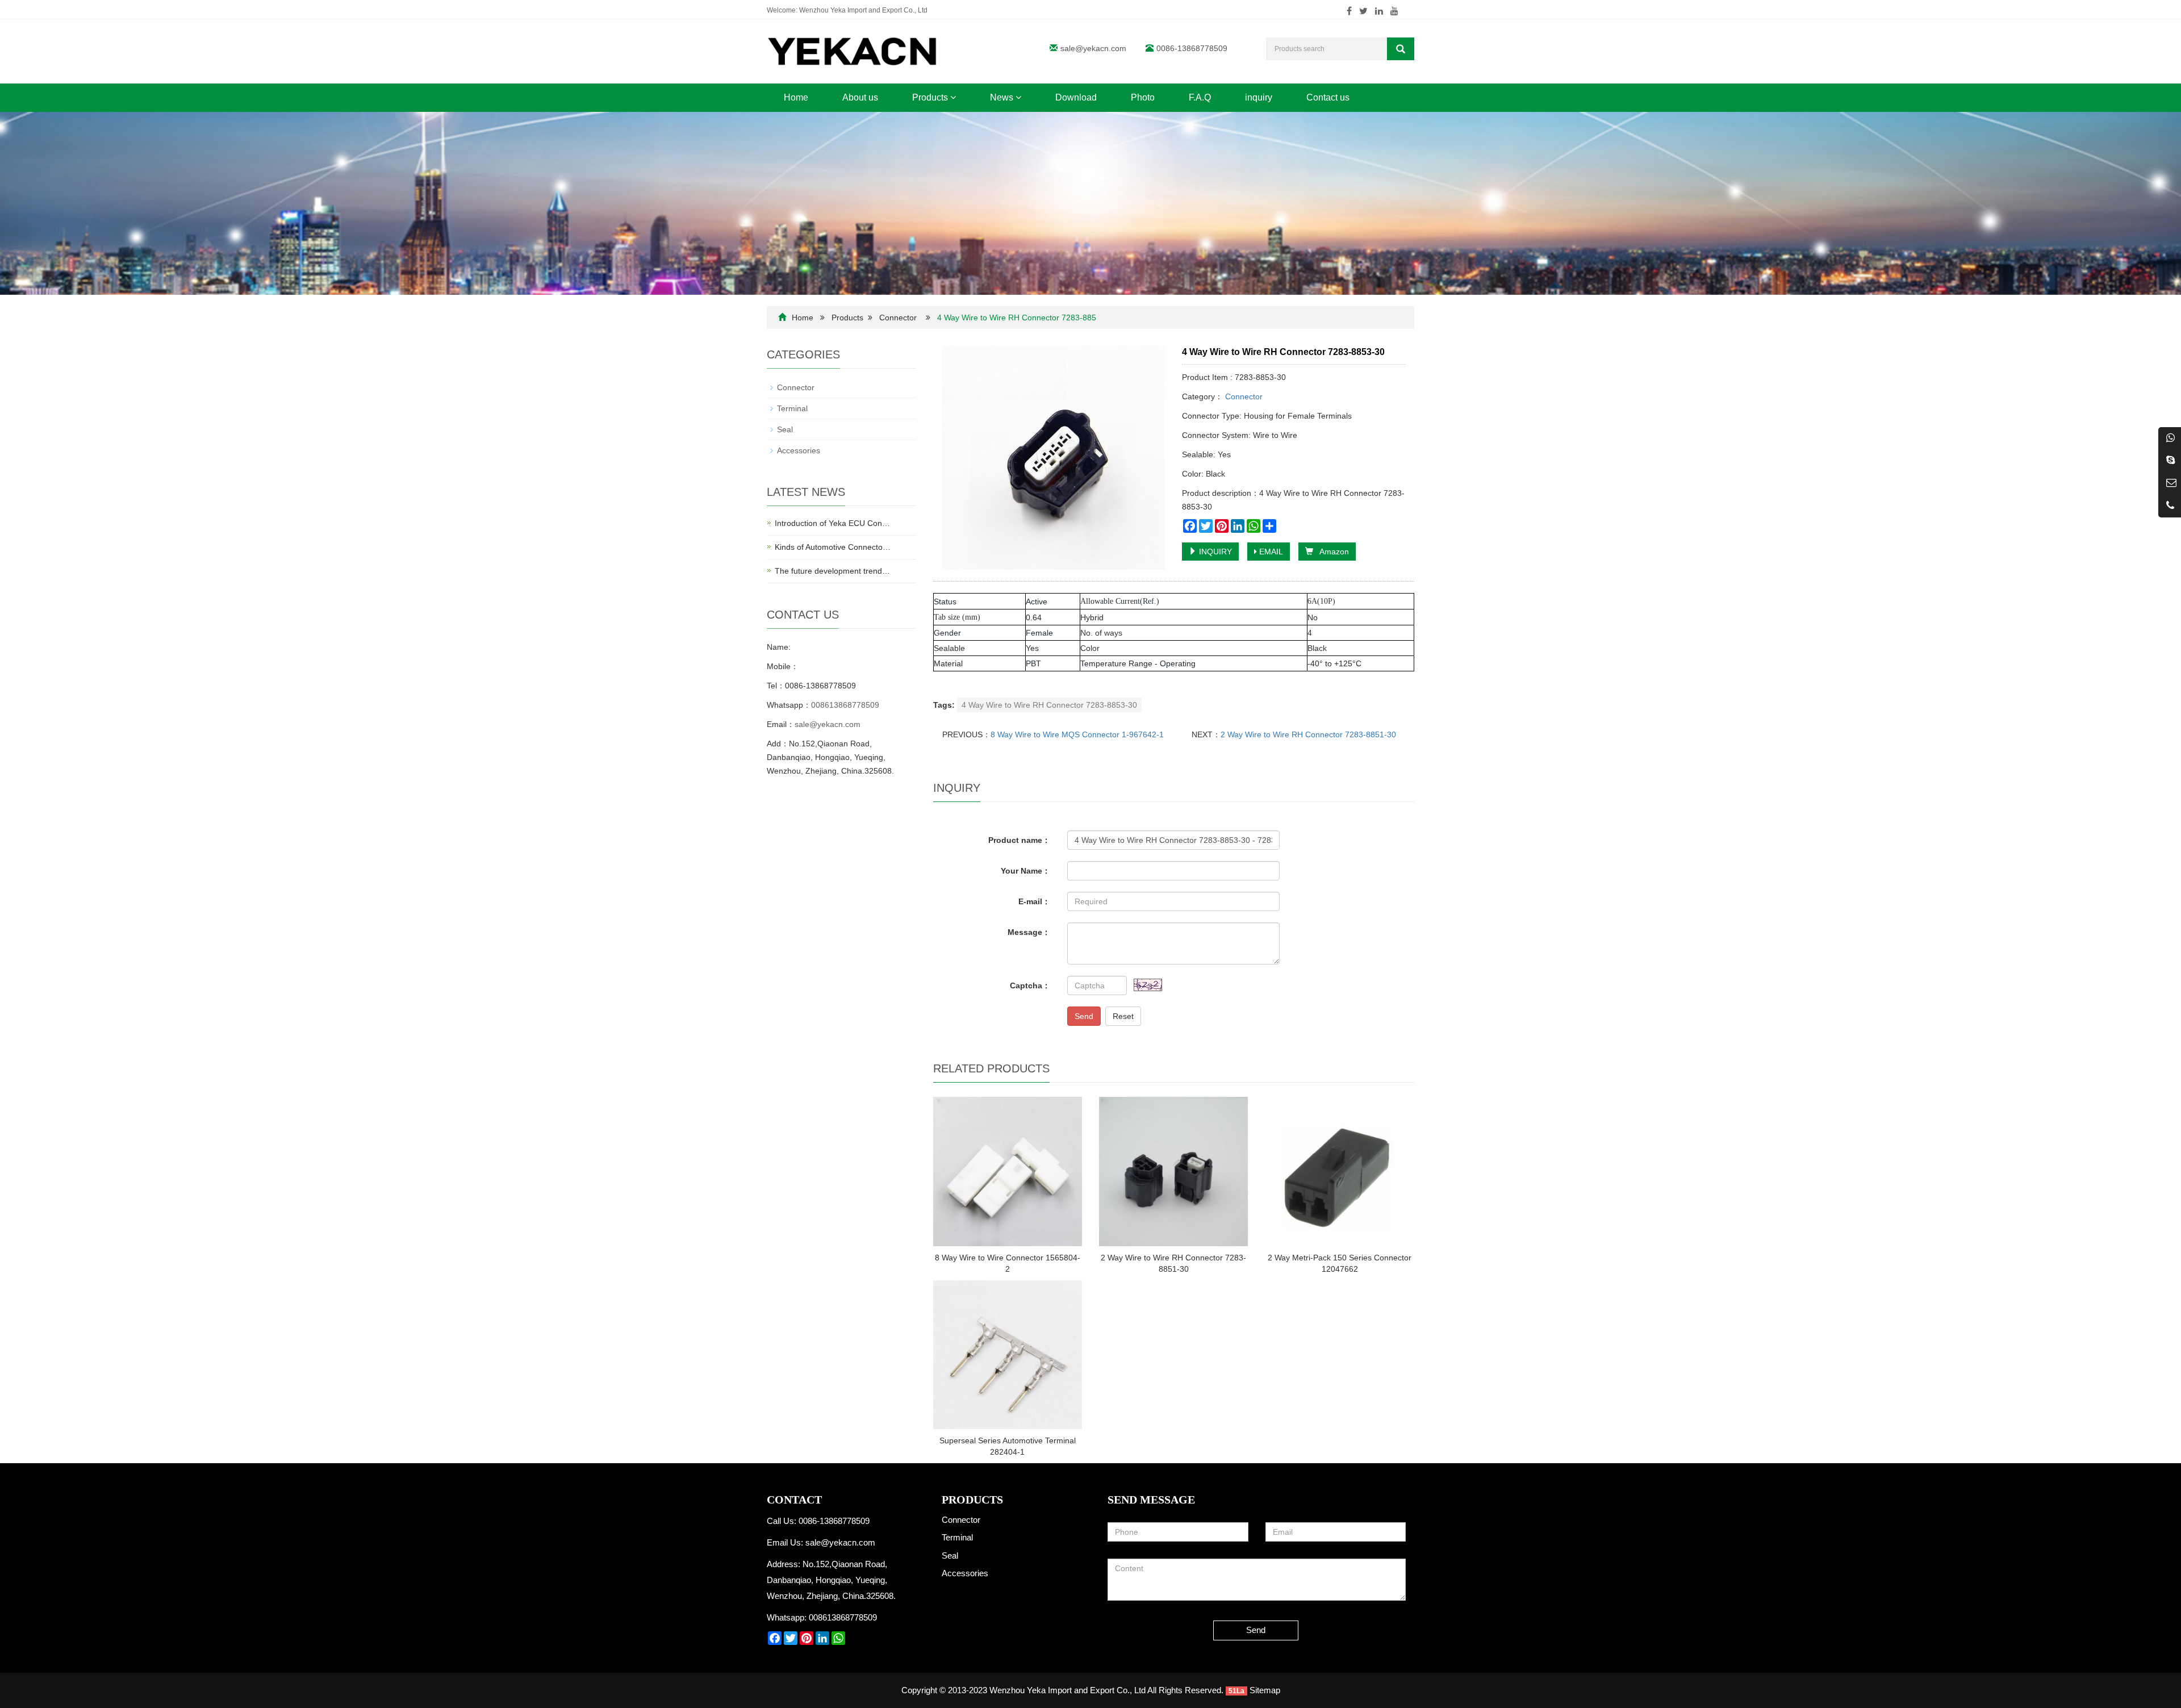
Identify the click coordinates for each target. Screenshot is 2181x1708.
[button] (953, 97)
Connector (898, 318)
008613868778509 (845, 705)
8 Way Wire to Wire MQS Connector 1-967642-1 (1077, 734)
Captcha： (1030, 985)
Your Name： (1025, 871)
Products (931, 97)
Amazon (1331, 552)
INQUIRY (1214, 552)
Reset (1123, 1016)
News (1003, 97)
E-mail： (1034, 901)
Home (796, 97)
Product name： (1019, 840)
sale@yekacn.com (1093, 48)
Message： (1029, 932)
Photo (1143, 97)
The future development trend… (832, 571)
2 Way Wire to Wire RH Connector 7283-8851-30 (1308, 734)
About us (860, 97)
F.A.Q (1200, 97)
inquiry (1259, 97)
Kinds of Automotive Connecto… (833, 547)
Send (1084, 1016)
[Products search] (1401, 49)
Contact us (1328, 97)
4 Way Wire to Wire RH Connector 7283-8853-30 (1049, 705)
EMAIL (1270, 552)
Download (1076, 97)
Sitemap (1265, 1690)
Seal (785, 429)
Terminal (792, 408)
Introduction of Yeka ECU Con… (832, 523)
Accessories (799, 450)
